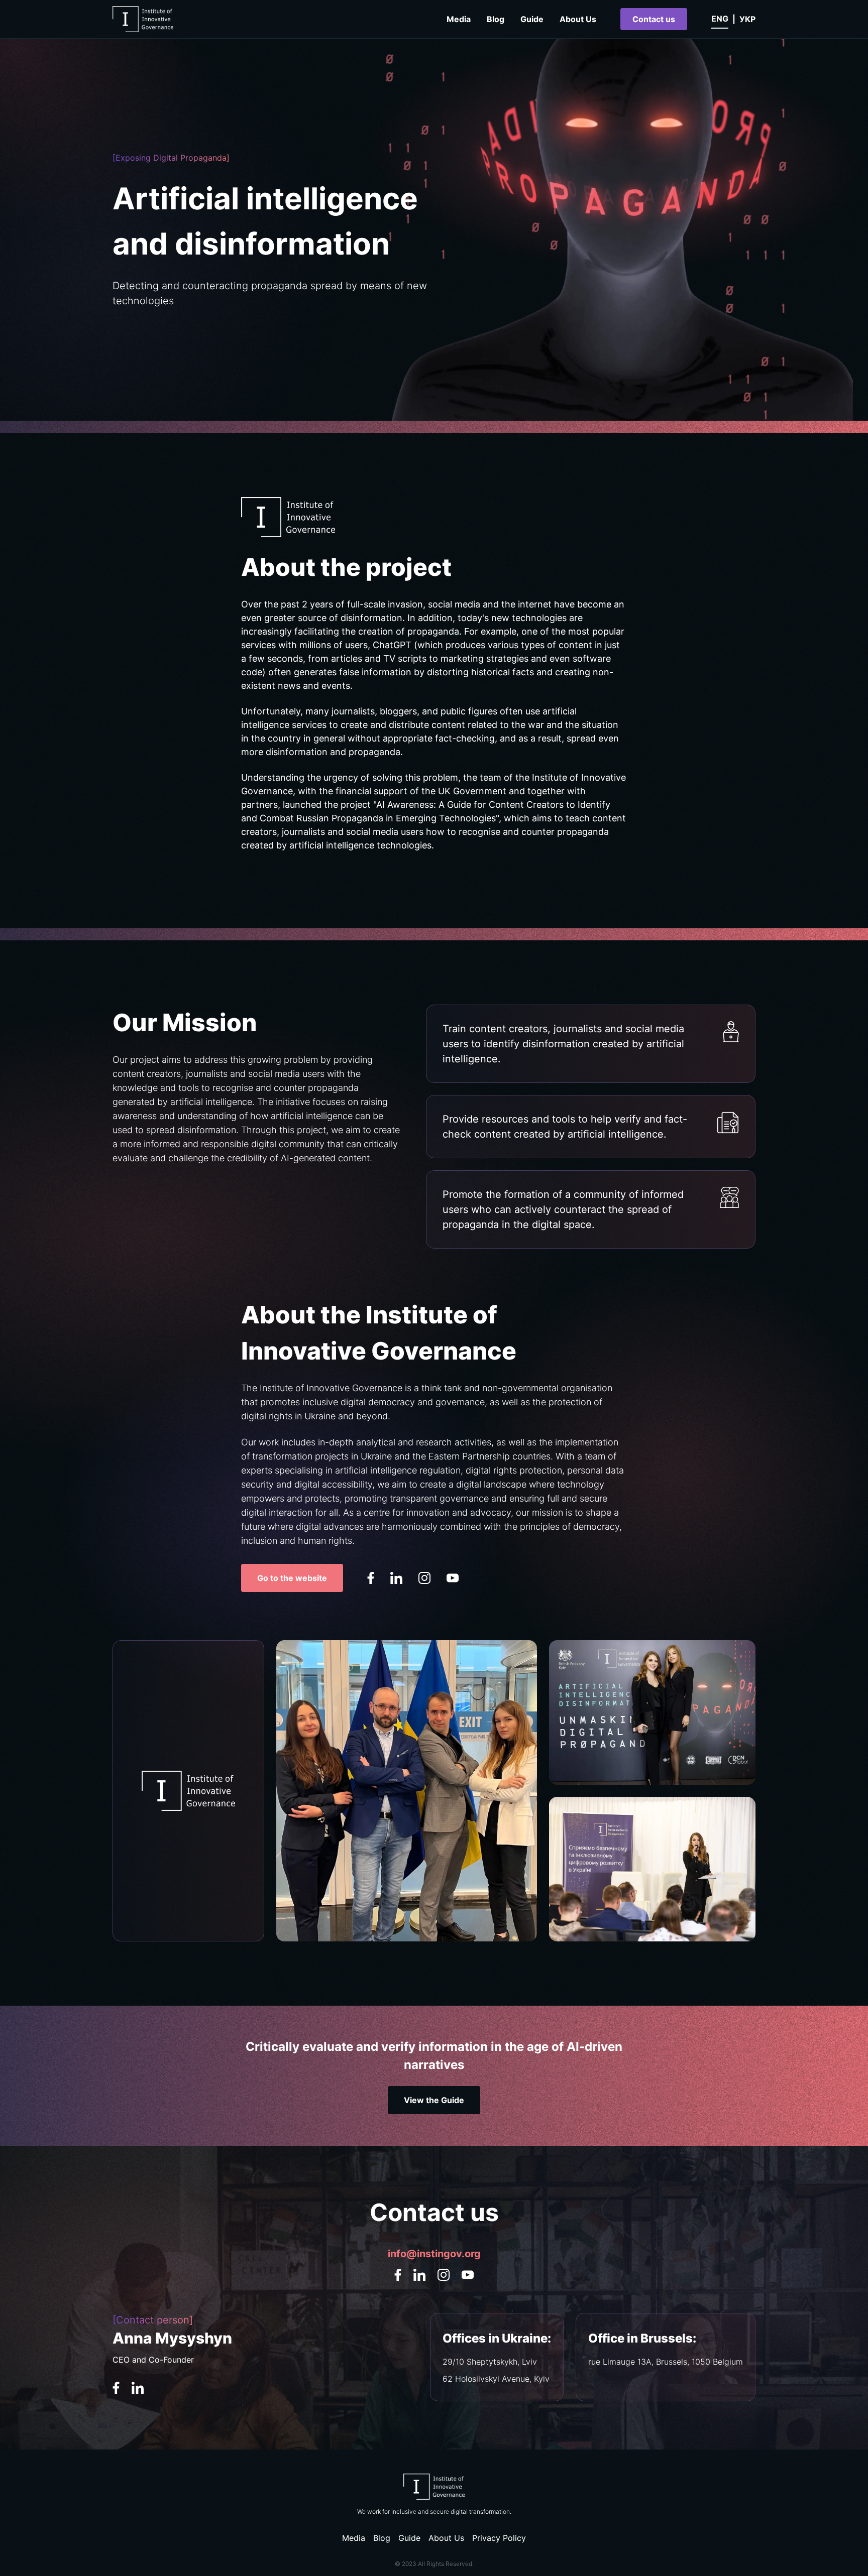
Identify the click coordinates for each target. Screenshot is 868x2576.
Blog (496, 19)
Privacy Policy (499, 2538)
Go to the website (292, 1578)
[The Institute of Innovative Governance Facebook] (371, 1578)
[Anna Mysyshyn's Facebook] (116, 2388)
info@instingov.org (434, 2254)
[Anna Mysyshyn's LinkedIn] (138, 2388)
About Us (578, 19)
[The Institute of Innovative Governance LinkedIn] (396, 1578)
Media (459, 19)
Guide (532, 19)
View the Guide (434, 2100)
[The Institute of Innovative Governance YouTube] (453, 1578)
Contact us (654, 19)
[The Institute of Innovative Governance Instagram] (424, 1578)
